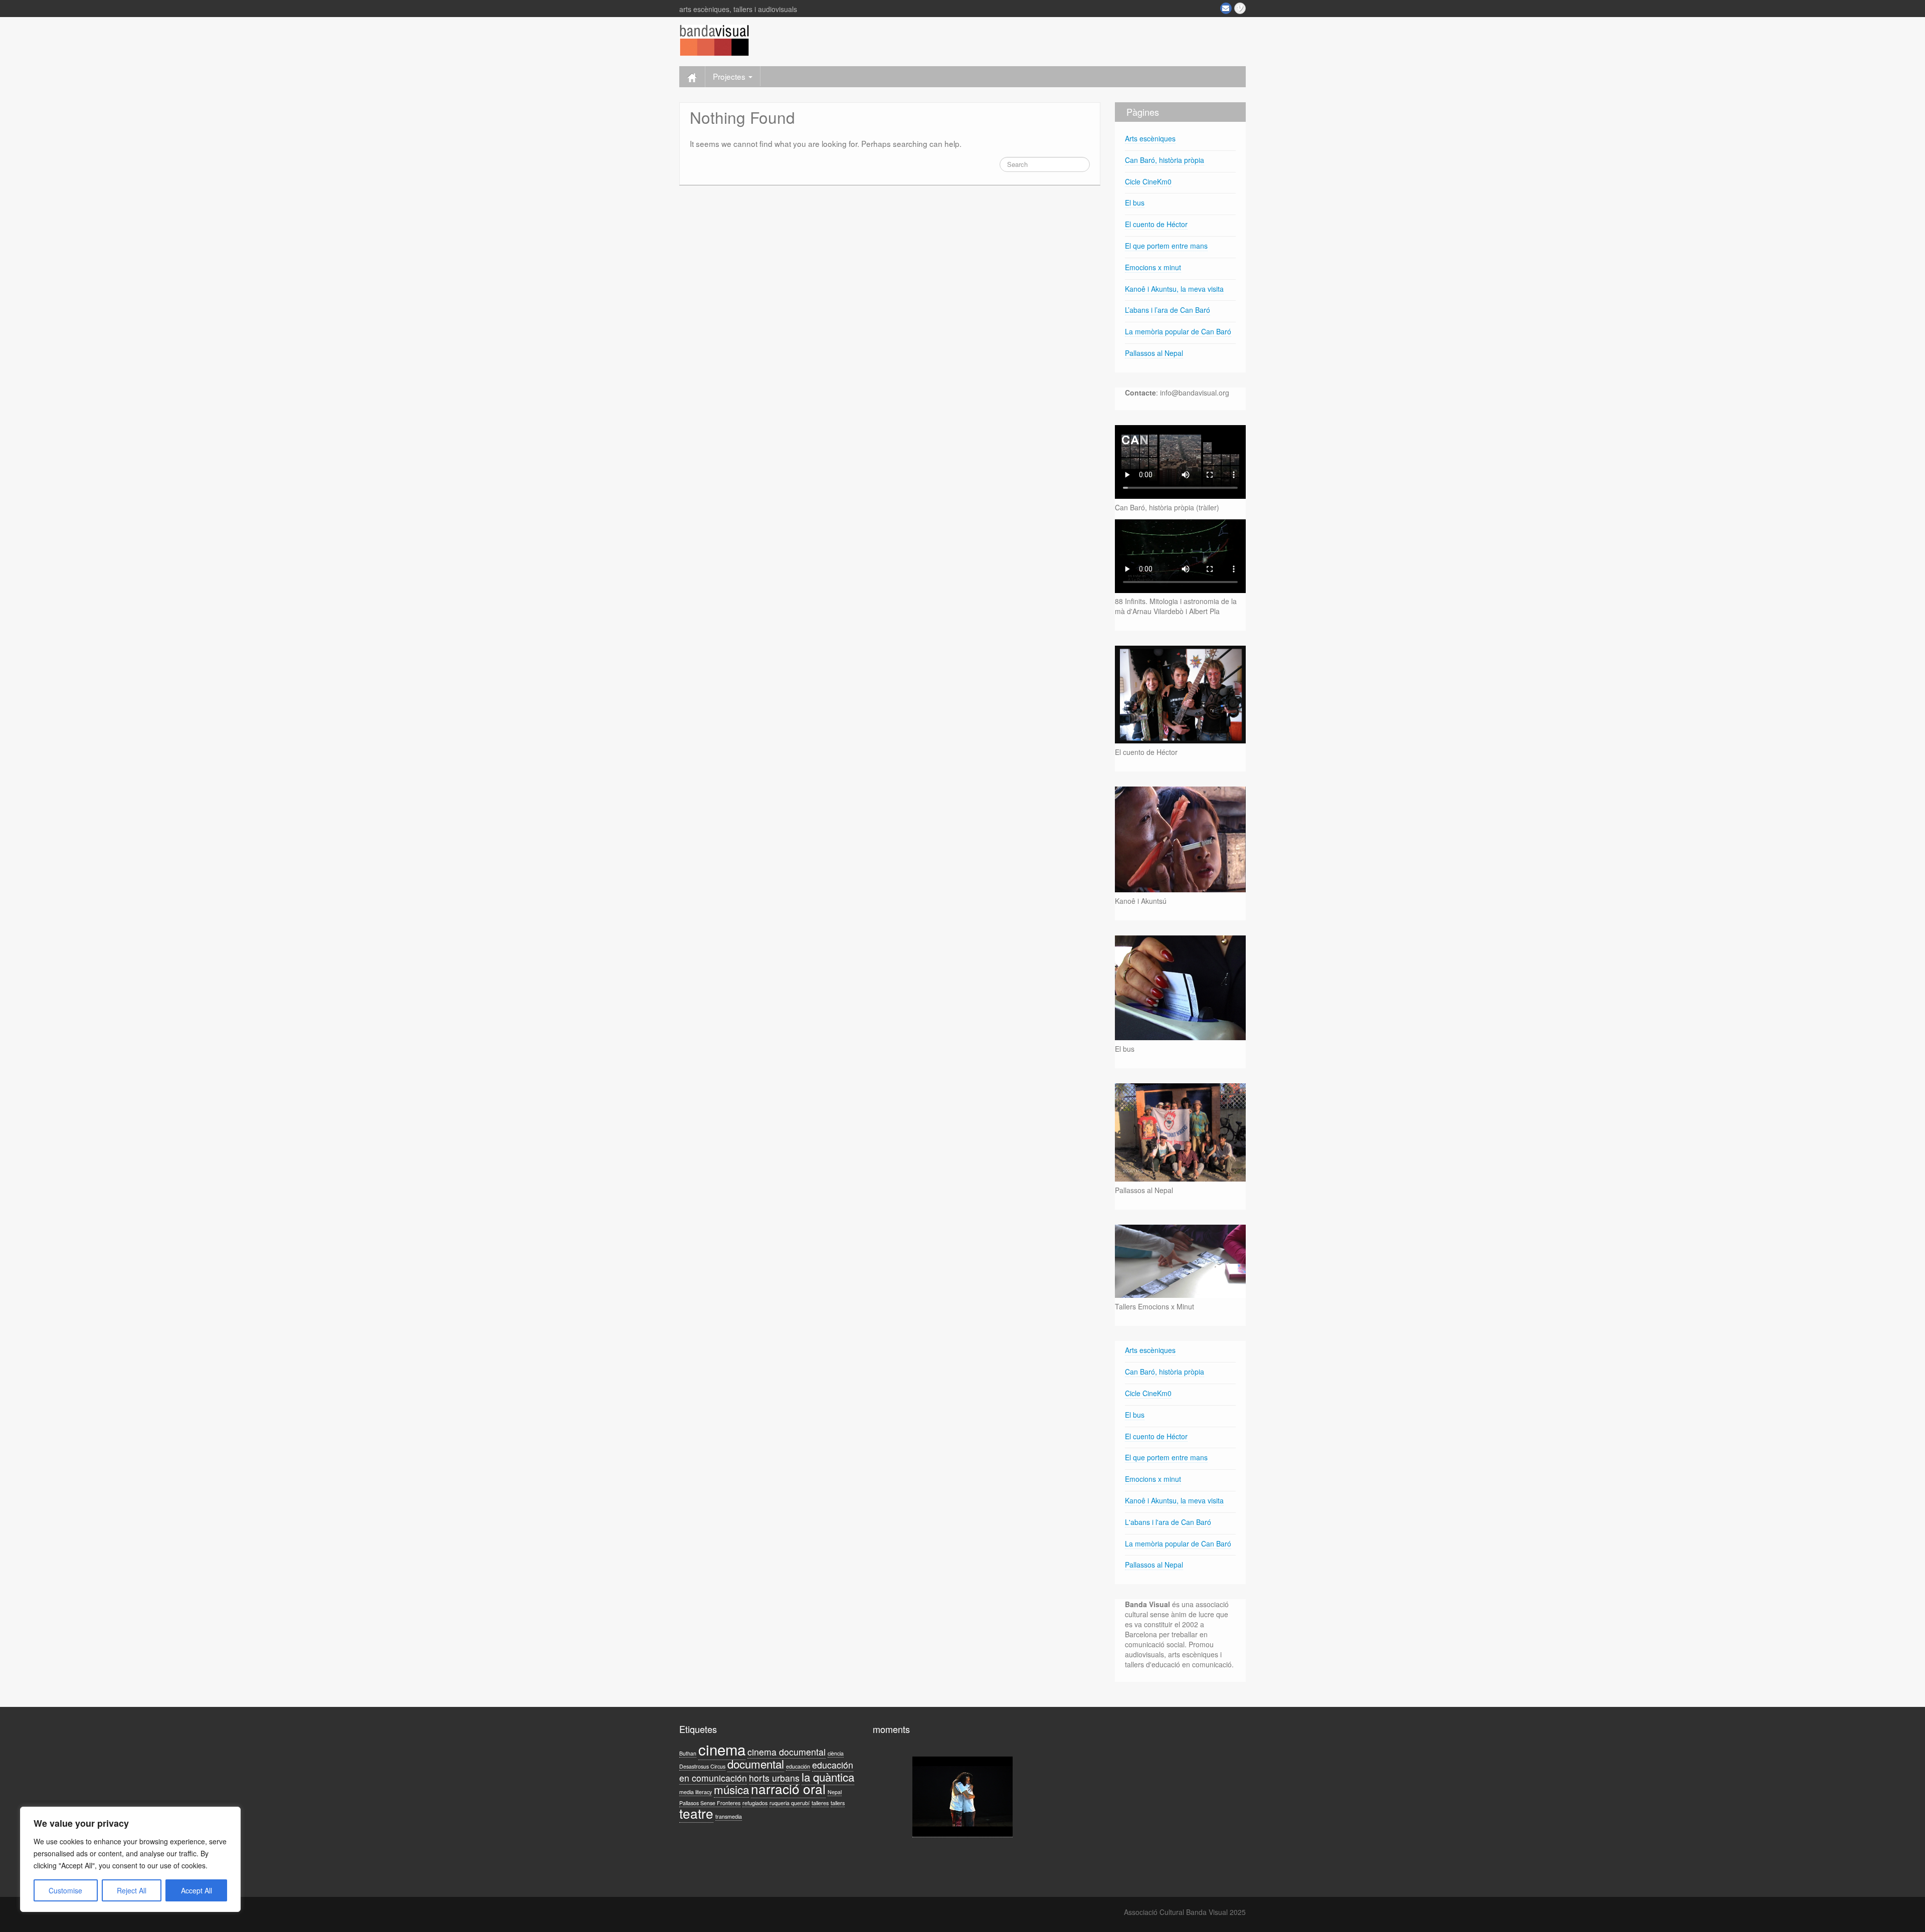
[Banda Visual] (714, 39)
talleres (820, 1803)
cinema (722, 1749)
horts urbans (774, 1778)
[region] (130, 1859)
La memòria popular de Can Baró (1178, 331)
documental (756, 1764)
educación (798, 1766)
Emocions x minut (1153, 267)
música (731, 1789)
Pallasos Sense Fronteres (710, 1803)
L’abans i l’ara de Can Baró (1168, 310)
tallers (838, 1803)
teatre (696, 1813)
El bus (1135, 203)
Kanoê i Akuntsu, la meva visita (1174, 289)
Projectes (730, 76)
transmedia (729, 1816)
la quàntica (828, 1777)
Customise (65, 1890)
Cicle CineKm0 (1148, 181)
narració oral (788, 1788)
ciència (836, 1753)
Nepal (835, 1792)
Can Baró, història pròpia (1165, 160)
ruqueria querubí (790, 1803)
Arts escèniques (1150, 138)
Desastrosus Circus (702, 1766)
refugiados (755, 1803)
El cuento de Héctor (1156, 224)
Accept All (197, 1890)
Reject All (132, 1890)
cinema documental (787, 1752)
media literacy (696, 1792)
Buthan (688, 1753)
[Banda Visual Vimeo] (1240, 8)
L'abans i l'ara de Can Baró (1168, 1522)
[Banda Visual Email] (1226, 8)
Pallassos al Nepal (1154, 353)
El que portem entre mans (1166, 246)
